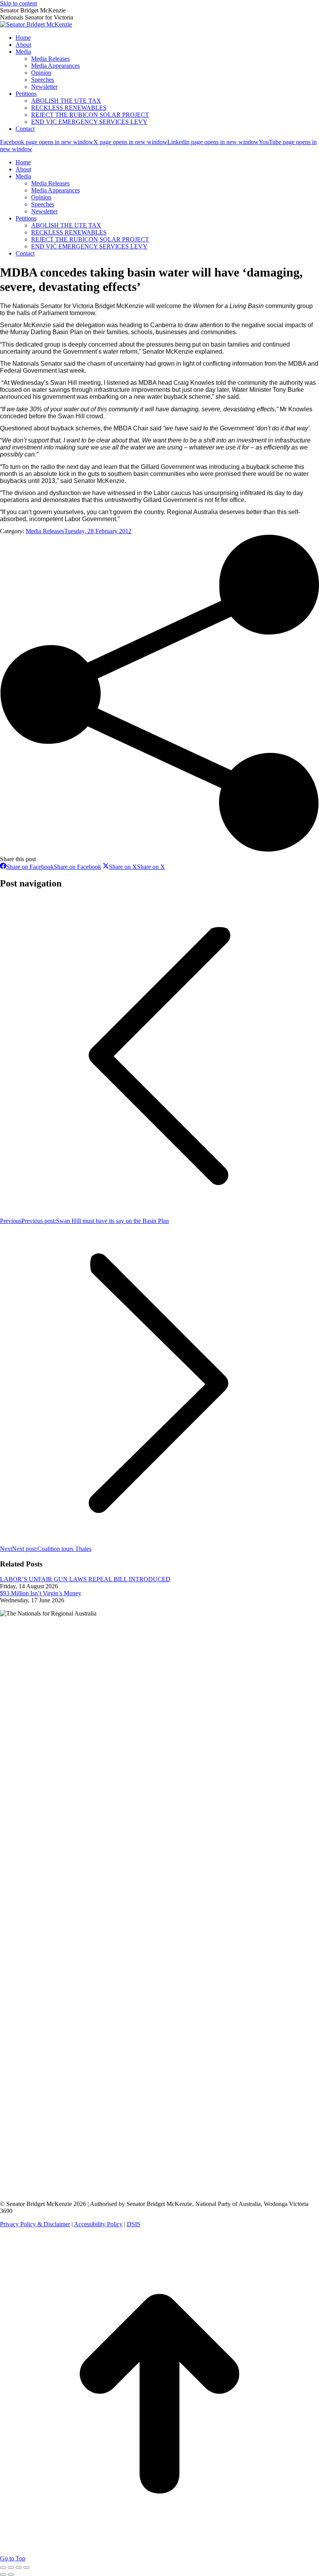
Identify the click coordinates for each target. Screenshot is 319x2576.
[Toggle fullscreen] (19, 2567)
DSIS (134, 2224)
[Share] (11, 2567)
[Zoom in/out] (26, 2567)
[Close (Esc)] (3, 2567)
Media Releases (45, 531)
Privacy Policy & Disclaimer (35, 2224)
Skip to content (18, 3)
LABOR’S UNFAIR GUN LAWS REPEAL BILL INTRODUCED (85, 1579)
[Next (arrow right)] (11, 2574)
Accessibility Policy (98, 2224)
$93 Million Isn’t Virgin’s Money (41, 1593)
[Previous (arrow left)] (3, 2574)
